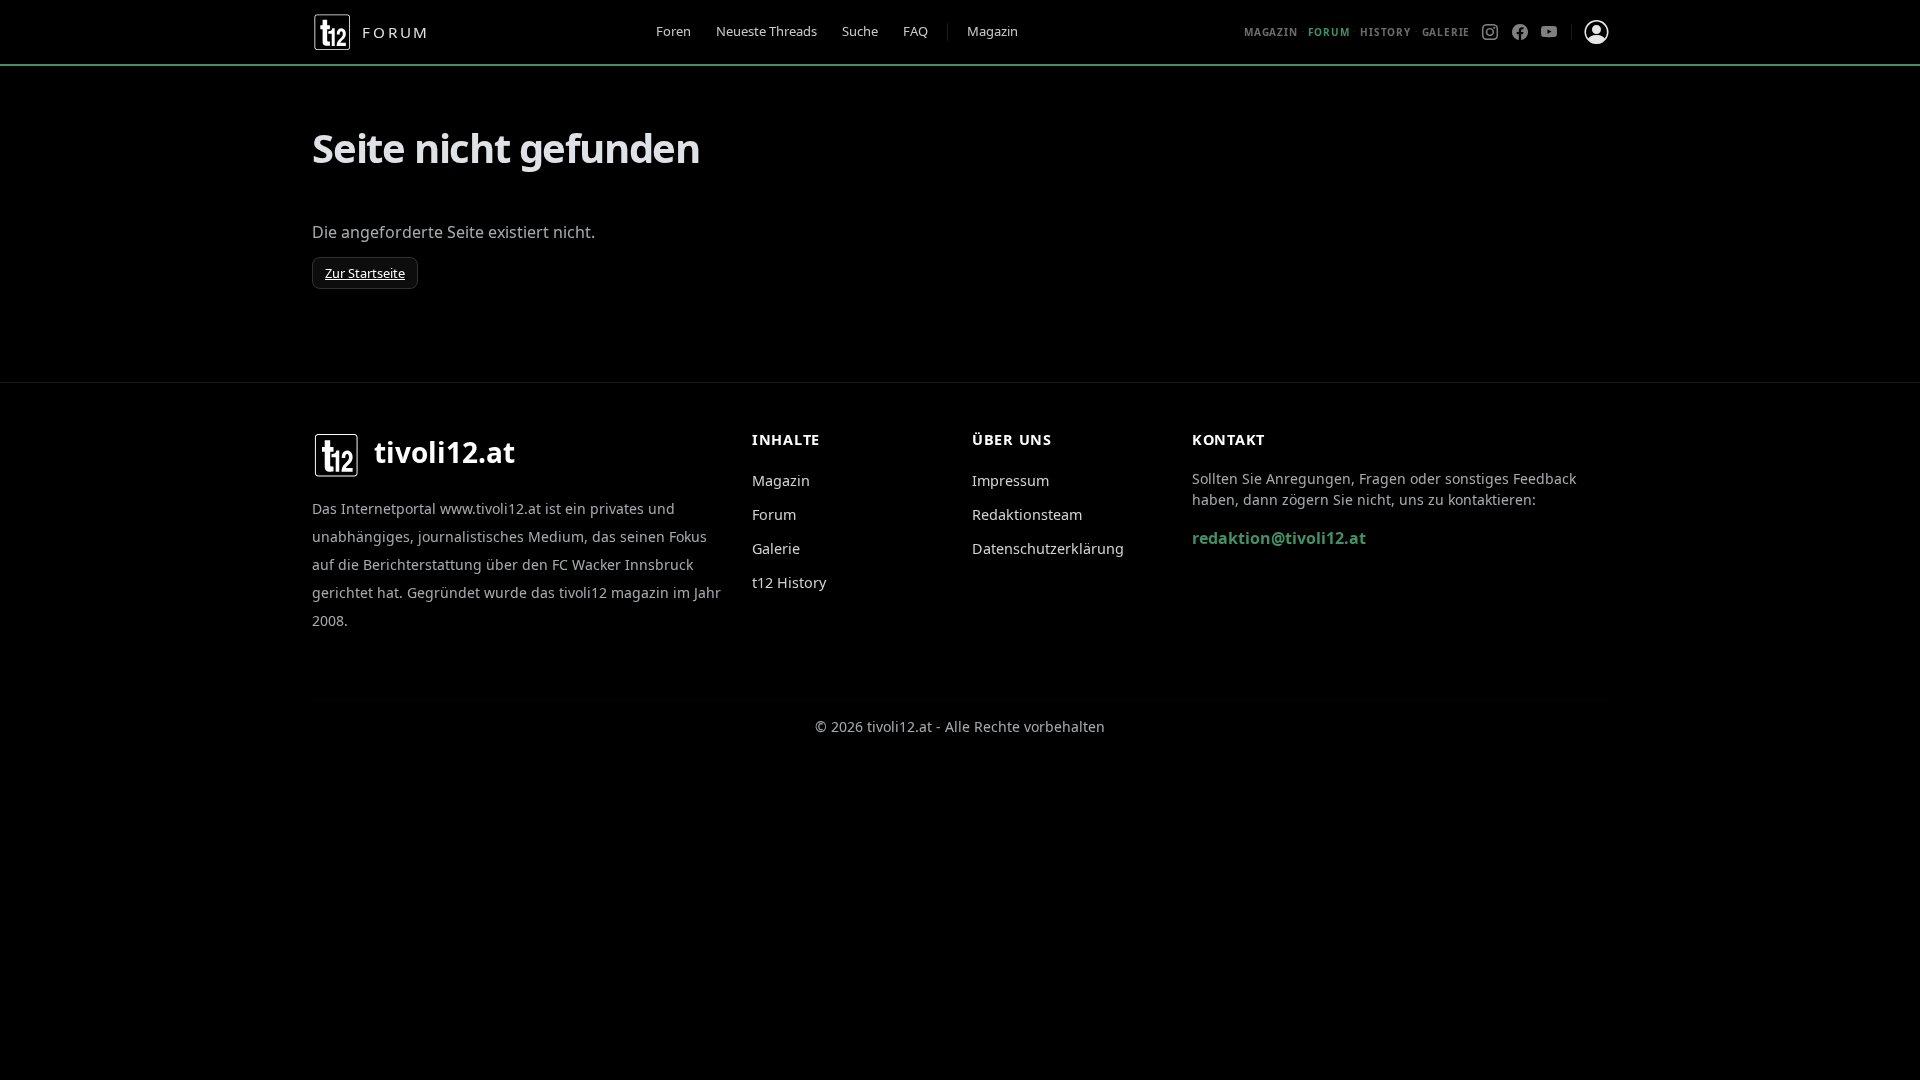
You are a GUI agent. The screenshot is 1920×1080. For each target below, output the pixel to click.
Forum (774, 514)
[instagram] (1490, 32)
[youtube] (1549, 32)
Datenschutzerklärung (1048, 548)
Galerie (1446, 32)
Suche (860, 31)
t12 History (789, 582)
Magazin (992, 31)
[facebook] (1520, 32)
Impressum (1010, 480)
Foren (673, 31)
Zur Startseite (365, 273)
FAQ (915, 31)
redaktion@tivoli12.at (1279, 538)
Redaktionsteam (1027, 514)
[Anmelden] (1596, 32)
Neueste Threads (766, 31)
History (1385, 32)
